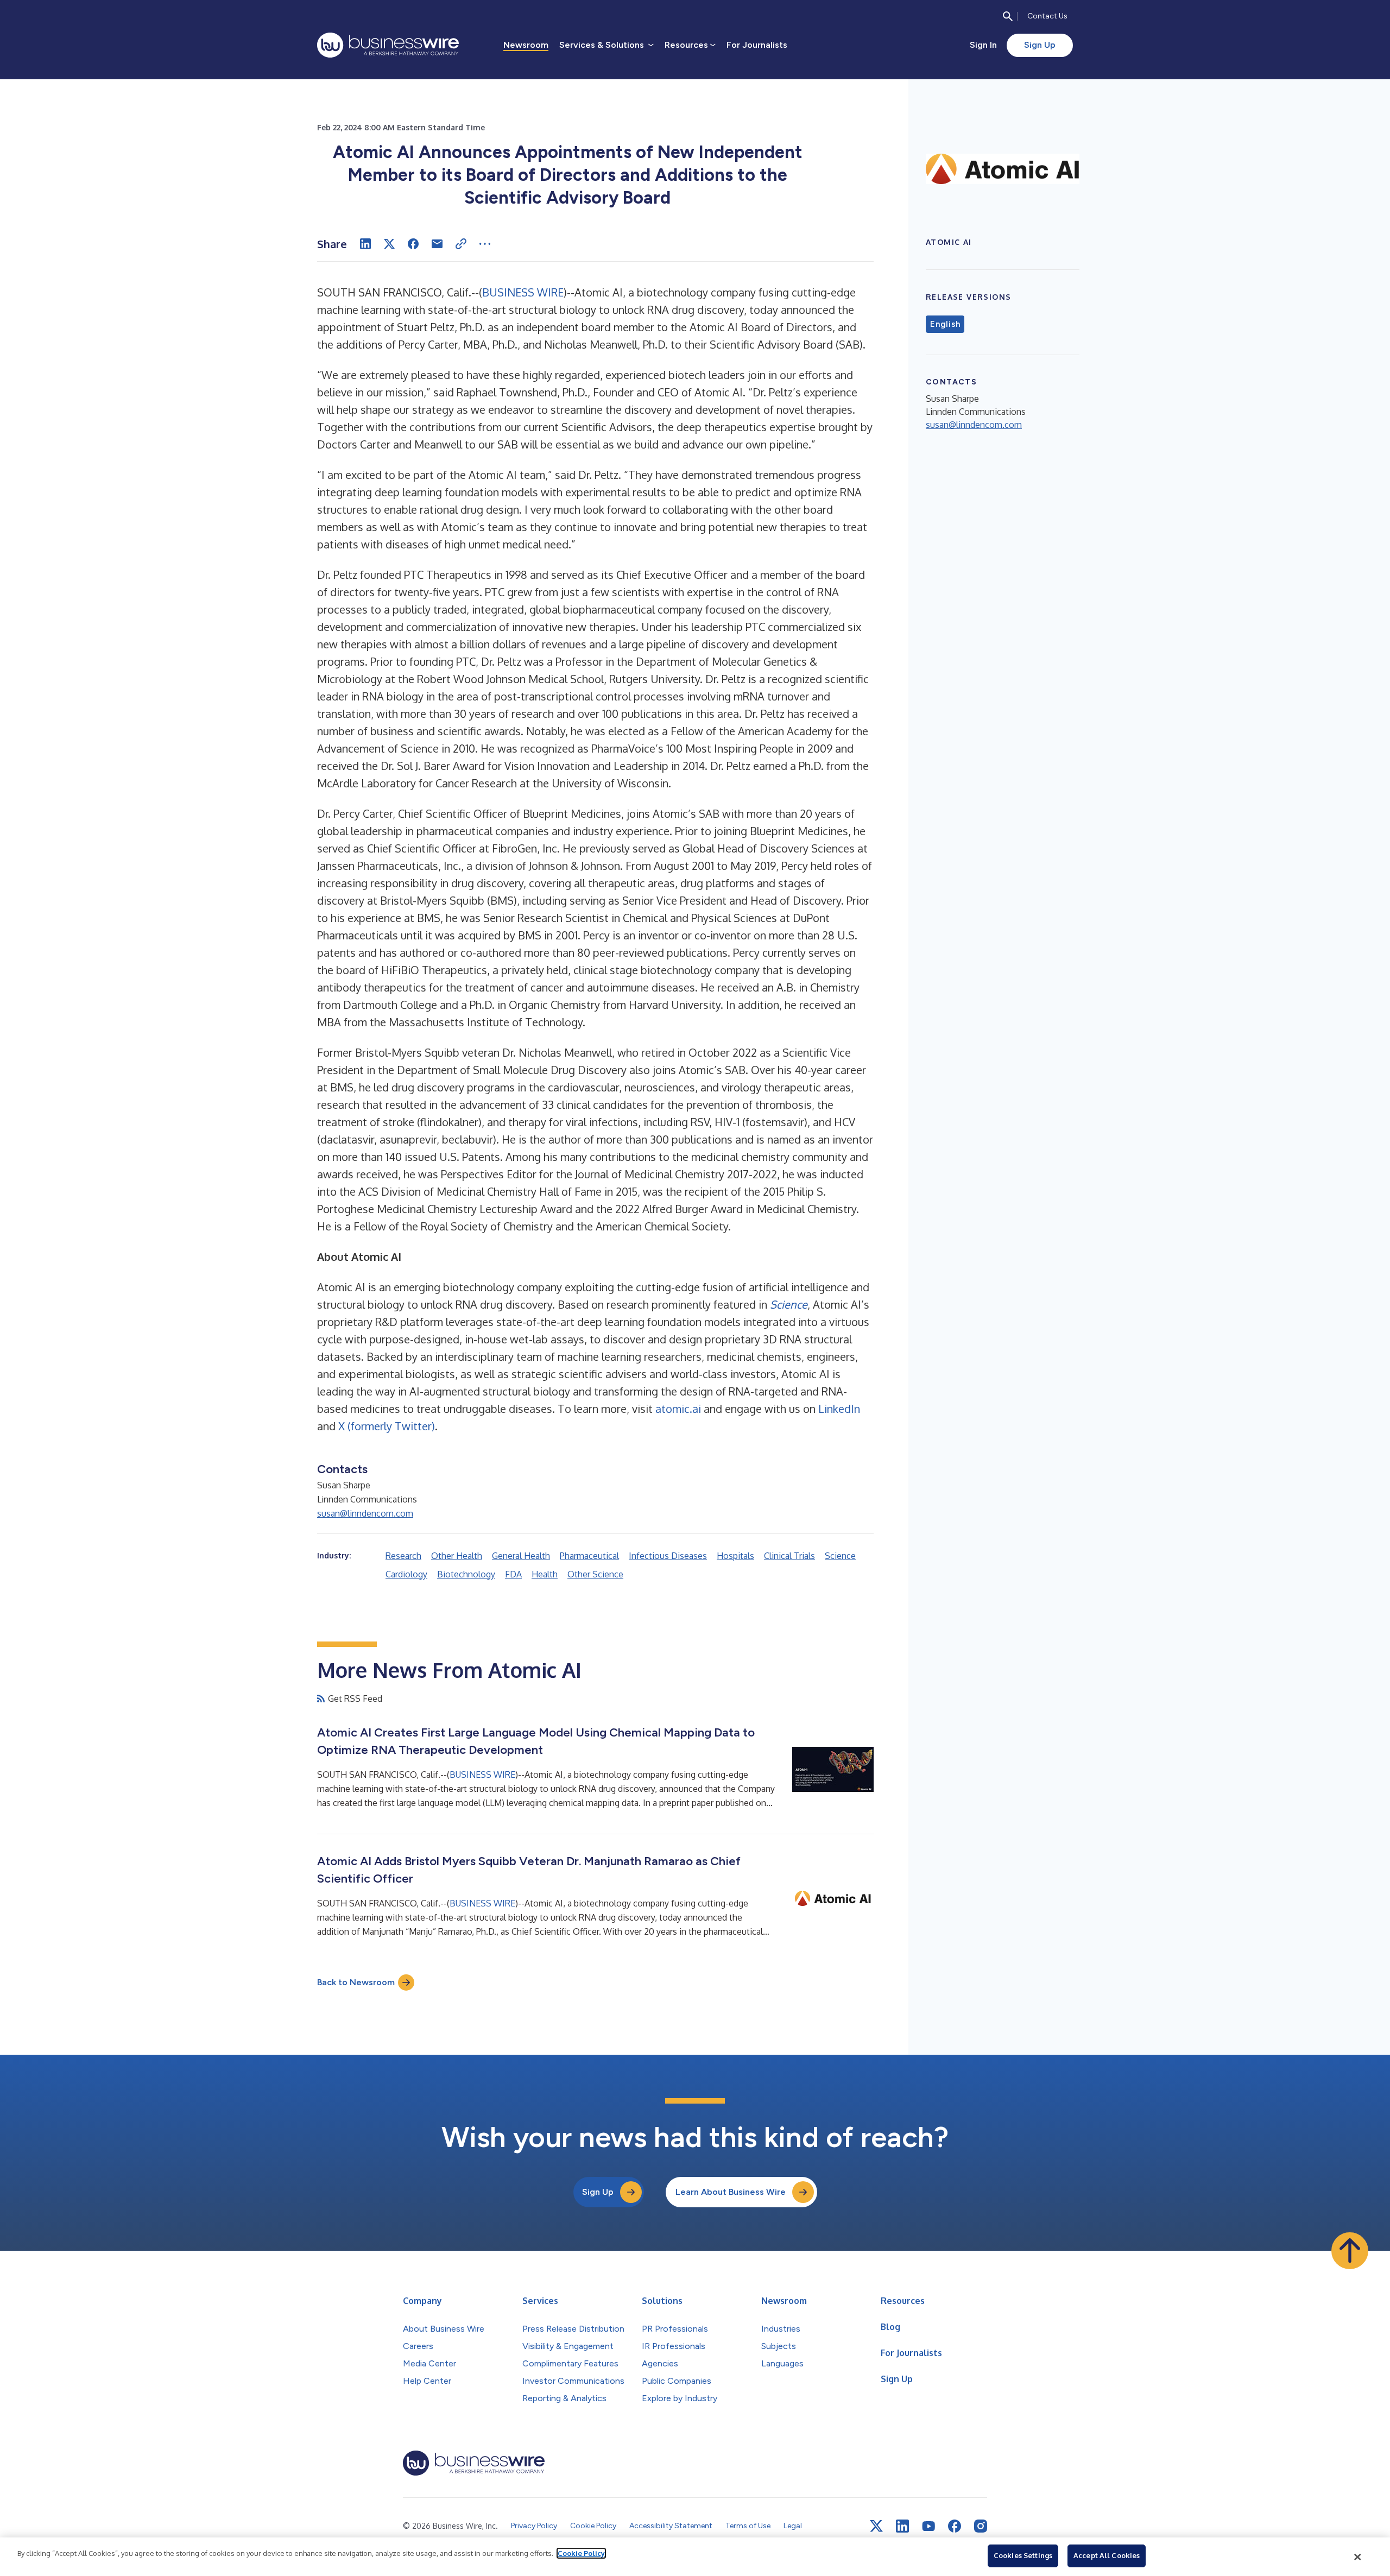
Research (403, 1556)
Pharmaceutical (589, 1556)
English (945, 324)
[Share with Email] (437, 244)
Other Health (457, 1556)
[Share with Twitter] (389, 244)
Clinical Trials (789, 1556)
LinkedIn (839, 1409)
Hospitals (735, 1556)
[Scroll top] (1350, 2251)
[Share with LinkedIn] (365, 244)
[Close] (1358, 2557)
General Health (521, 1556)
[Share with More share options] (485, 244)
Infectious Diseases (668, 1556)
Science (840, 1556)
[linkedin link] (902, 2526)
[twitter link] (876, 2526)
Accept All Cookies (1107, 2555)
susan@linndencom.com (365, 1513)
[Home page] (388, 45)
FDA (513, 1574)
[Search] (1008, 16)
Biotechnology (466, 1574)
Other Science (595, 1574)
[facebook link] (955, 2526)
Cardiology (406, 1574)
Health (545, 1574)
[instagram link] (981, 2526)
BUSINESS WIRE (523, 292)
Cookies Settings (1023, 2555)
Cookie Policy (581, 2553)
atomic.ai (678, 1409)
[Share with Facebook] (413, 244)
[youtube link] (928, 2526)
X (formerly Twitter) (387, 1426)
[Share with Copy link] (461, 244)
